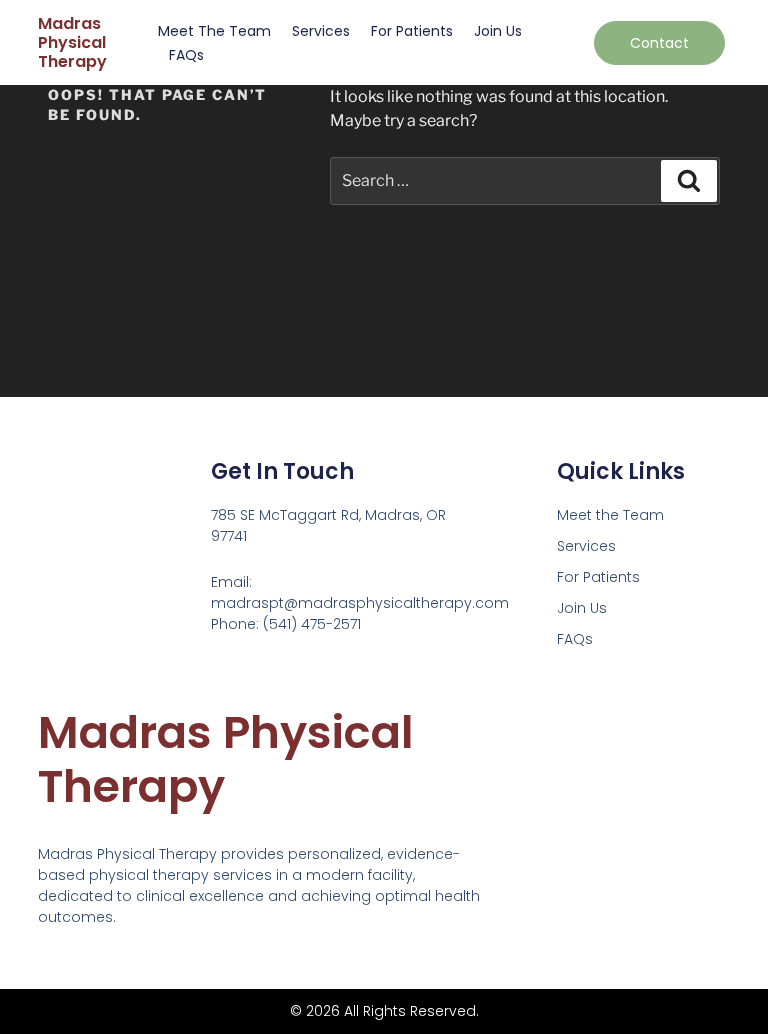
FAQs (186, 55)
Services (321, 31)
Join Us (498, 31)
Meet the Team (214, 31)
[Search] (689, 181)
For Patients (412, 31)
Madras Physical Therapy (72, 42)
